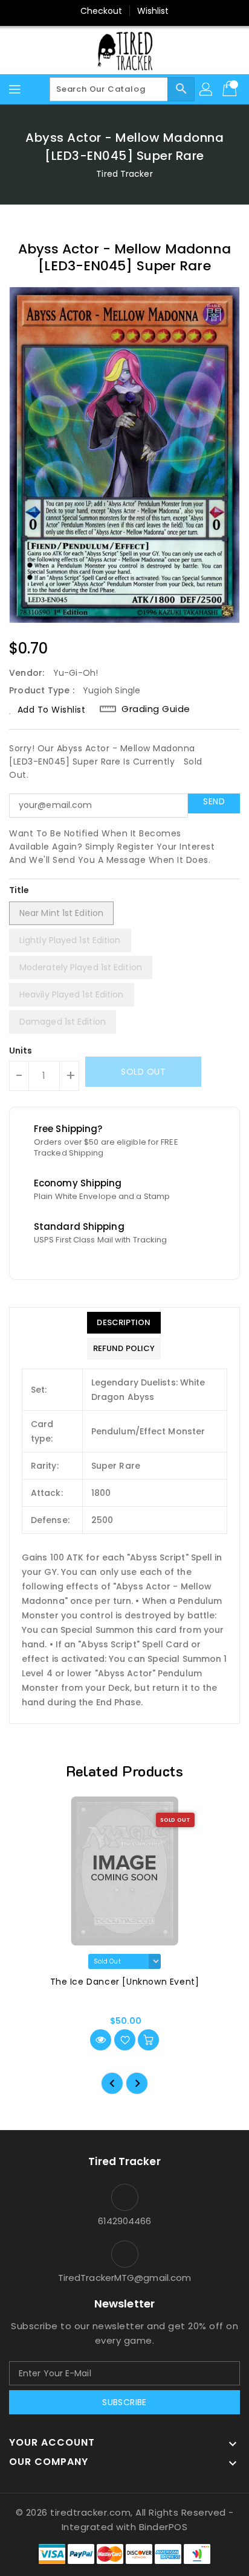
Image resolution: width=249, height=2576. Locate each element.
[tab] (124, 1323)
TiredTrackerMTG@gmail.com (125, 2278)
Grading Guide (156, 709)
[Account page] (207, 89)
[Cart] (231, 89)
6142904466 (125, 2221)
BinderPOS (163, 2527)
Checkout (102, 11)
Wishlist (153, 11)
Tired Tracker (124, 174)
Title (19, 890)
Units (21, 1051)
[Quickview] (101, 2040)
